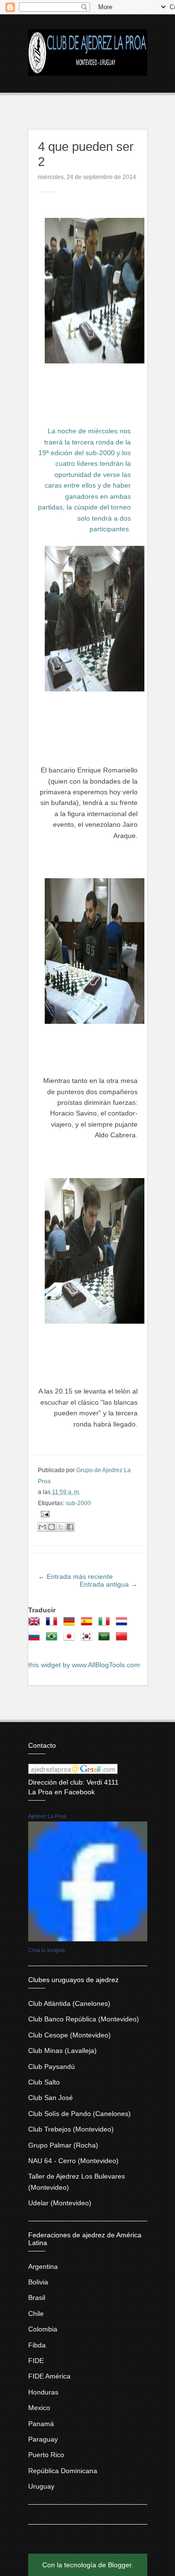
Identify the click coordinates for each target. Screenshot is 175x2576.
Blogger (120, 2565)
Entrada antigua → (109, 1584)
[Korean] (88, 1640)
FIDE (36, 2361)
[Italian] (106, 1624)
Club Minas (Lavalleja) (62, 2051)
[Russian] (36, 1640)
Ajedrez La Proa (47, 1816)
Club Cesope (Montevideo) (70, 2035)
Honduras (43, 2392)
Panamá (41, 2424)
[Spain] (88, 1624)
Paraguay (43, 2439)
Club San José (51, 2098)
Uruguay (41, 2486)
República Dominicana (63, 2471)
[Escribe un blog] (52, 1527)
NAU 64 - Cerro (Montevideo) (73, 2161)
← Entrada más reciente (75, 1576)
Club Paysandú (52, 2067)
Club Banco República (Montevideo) (84, 2019)
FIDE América (49, 2376)
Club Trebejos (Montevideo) (71, 2129)
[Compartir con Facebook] (70, 1527)
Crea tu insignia (46, 1950)
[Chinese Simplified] (123, 1640)
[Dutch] (123, 1624)
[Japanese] (71, 1640)
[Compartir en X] (61, 1527)
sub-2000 (78, 1503)
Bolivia (38, 2282)
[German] (71, 1624)
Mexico (39, 2408)
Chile (36, 2313)
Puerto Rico (46, 2455)
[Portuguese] (53, 1640)
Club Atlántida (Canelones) (69, 2003)
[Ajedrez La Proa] (88, 1939)
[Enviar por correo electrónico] (42, 1527)
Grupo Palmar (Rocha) (63, 2145)
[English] (36, 1624)
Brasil (37, 2297)
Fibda (37, 2345)
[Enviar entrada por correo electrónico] (44, 1514)
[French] (53, 1624)
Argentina (43, 2266)
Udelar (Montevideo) (60, 2203)
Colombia (43, 2329)
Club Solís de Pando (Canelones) (79, 2114)
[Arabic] (106, 1640)
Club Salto (44, 2082)
